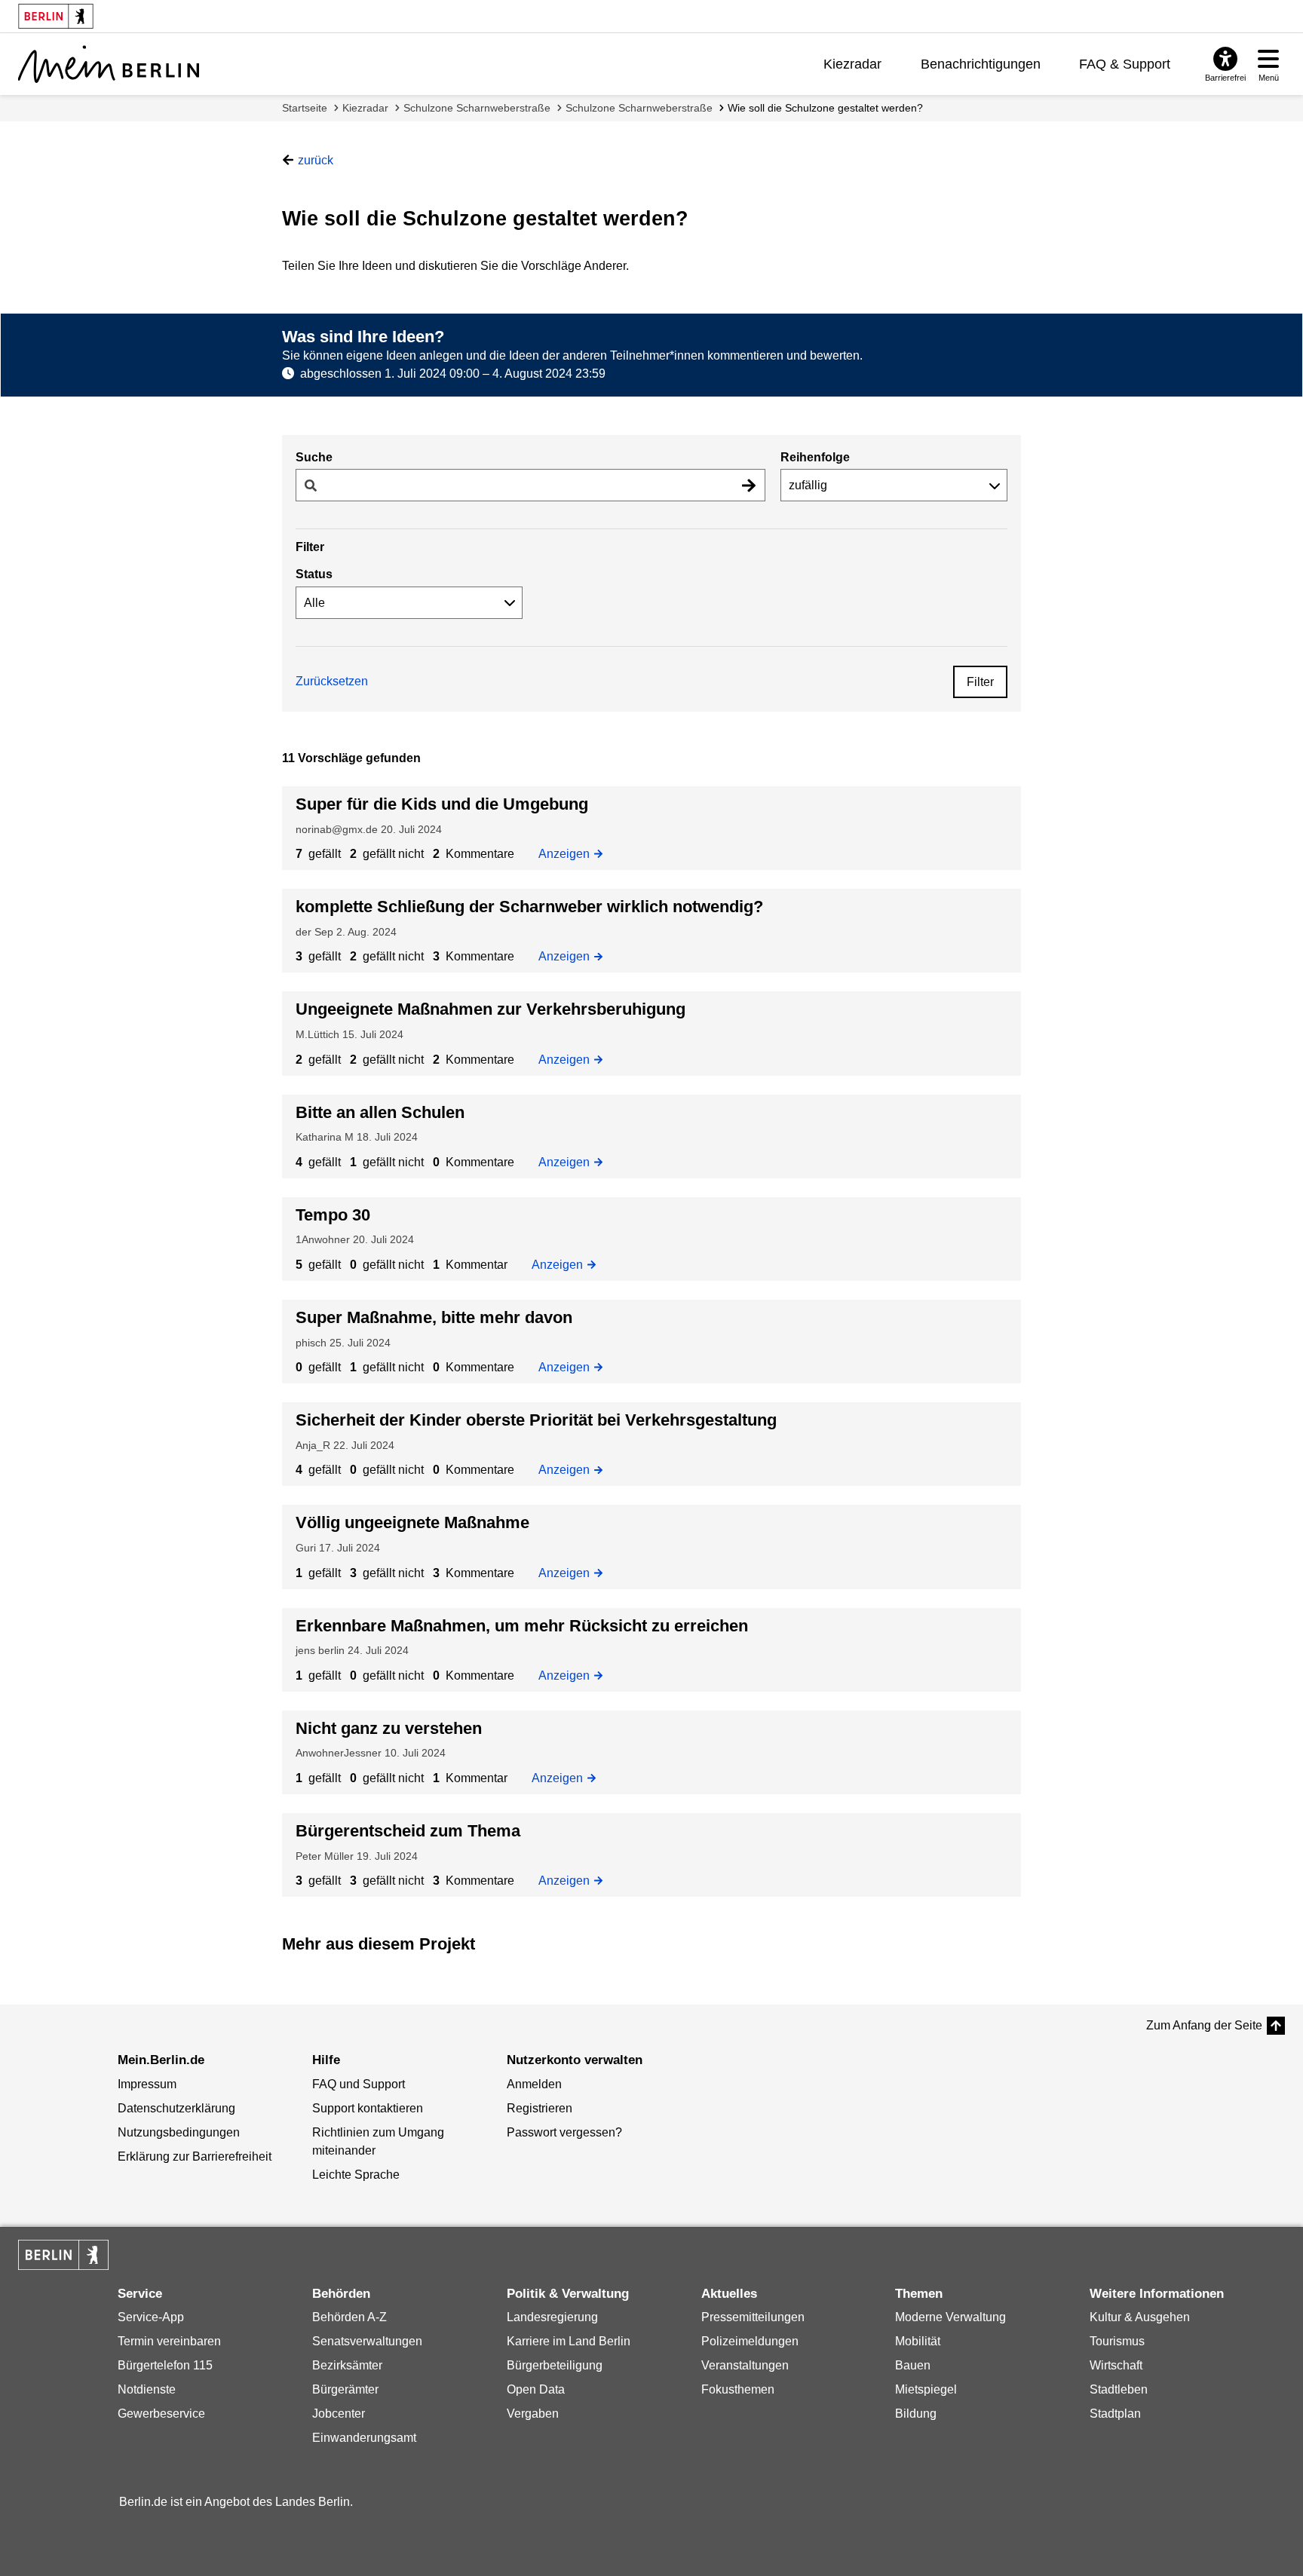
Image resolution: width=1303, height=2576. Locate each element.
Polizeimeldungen (750, 2341)
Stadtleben (1119, 2389)
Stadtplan (1115, 2414)
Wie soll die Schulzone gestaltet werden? (825, 108)
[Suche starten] (749, 485)
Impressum (147, 2084)
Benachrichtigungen (981, 64)
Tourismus (1117, 2341)
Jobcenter (339, 2414)
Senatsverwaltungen (367, 2341)
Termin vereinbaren (169, 2341)
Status (314, 574)
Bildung (916, 2414)
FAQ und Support (359, 2084)
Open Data (536, 2389)
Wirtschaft (1116, 2365)
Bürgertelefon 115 (165, 2365)
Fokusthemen (738, 2389)
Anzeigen (569, 853)
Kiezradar (852, 64)
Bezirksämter (347, 2365)
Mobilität (918, 2341)
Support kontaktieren (368, 2108)
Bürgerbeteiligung (555, 2365)
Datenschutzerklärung (176, 2108)
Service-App (151, 2317)
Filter (980, 682)
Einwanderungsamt (364, 2438)
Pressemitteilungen (753, 2317)
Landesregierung (552, 2317)
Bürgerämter (345, 2389)
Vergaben (533, 2414)
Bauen (913, 2365)
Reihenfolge (815, 457)
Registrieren (540, 2108)
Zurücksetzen (332, 681)
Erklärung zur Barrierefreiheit (195, 2156)
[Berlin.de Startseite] (63, 2255)
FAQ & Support (1125, 64)
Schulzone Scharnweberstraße (477, 108)
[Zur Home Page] (109, 64)
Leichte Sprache (356, 2175)
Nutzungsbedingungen (179, 2132)
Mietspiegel (926, 2389)
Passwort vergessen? (564, 2132)
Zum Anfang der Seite (1204, 2025)
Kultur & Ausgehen (1140, 2317)
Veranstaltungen (745, 2365)
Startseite (305, 108)
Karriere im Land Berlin (569, 2341)
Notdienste (147, 2389)
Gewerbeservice (161, 2414)
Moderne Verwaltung (950, 2317)
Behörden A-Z (350, 2317)
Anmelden (534, 2084)
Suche (314, 457)
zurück (316, 160)
